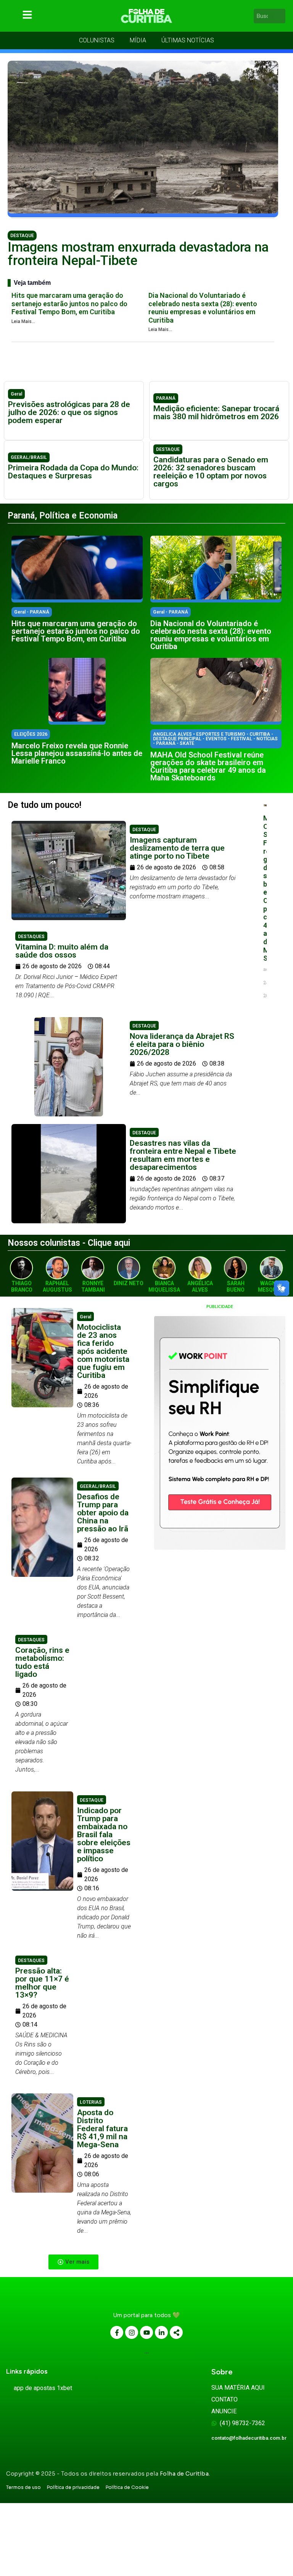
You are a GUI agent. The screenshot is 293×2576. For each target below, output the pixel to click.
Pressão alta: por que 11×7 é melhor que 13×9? (42, 1983)
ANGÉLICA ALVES (200, 1286)
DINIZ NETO (129, 1283)
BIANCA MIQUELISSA (164, 1286)
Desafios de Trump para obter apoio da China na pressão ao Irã (103, 1513)
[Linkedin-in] (161, 2332)
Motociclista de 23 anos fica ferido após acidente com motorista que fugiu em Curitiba (103, 1351)
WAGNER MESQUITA (271, 1286)
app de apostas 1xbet (43, 2388)
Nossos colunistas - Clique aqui (69, 1243)
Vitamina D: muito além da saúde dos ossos (62, 951)
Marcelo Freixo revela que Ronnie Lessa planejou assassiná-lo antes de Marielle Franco (77, 753)
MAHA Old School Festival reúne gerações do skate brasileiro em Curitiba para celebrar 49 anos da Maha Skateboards (208, 766)
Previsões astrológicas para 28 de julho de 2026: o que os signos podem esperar (69, 412)
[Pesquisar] (281, 16)
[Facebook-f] (117, 2332)
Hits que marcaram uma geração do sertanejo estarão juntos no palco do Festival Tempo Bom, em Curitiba (69, 304)
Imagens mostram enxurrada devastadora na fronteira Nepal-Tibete (138, 254)
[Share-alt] (176, 2332)
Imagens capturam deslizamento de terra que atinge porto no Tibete (177, 848)
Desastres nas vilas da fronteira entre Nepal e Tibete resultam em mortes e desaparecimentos (183, 1155)
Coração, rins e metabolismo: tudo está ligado (42, 1662)
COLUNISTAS (97, 40)
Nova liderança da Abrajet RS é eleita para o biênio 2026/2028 (182, 1044)
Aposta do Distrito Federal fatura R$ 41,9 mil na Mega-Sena (102, 2129)
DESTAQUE (22, 236)
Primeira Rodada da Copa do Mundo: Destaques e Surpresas (73, 472)
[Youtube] (146, 2332)
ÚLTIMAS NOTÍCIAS (188, 40)
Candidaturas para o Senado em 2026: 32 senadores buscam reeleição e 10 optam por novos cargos (211, 472)
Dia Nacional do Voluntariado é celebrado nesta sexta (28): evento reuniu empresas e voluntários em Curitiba (203, 308)
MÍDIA (138, 40)
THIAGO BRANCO (22, 1286)
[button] (73, 2262)
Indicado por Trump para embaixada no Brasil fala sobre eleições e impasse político (104, 1835)
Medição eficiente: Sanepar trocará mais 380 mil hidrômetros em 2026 (216, 413)
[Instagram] (132, 2332)
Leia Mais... (23, 321)
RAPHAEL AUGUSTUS (57, 1286)
